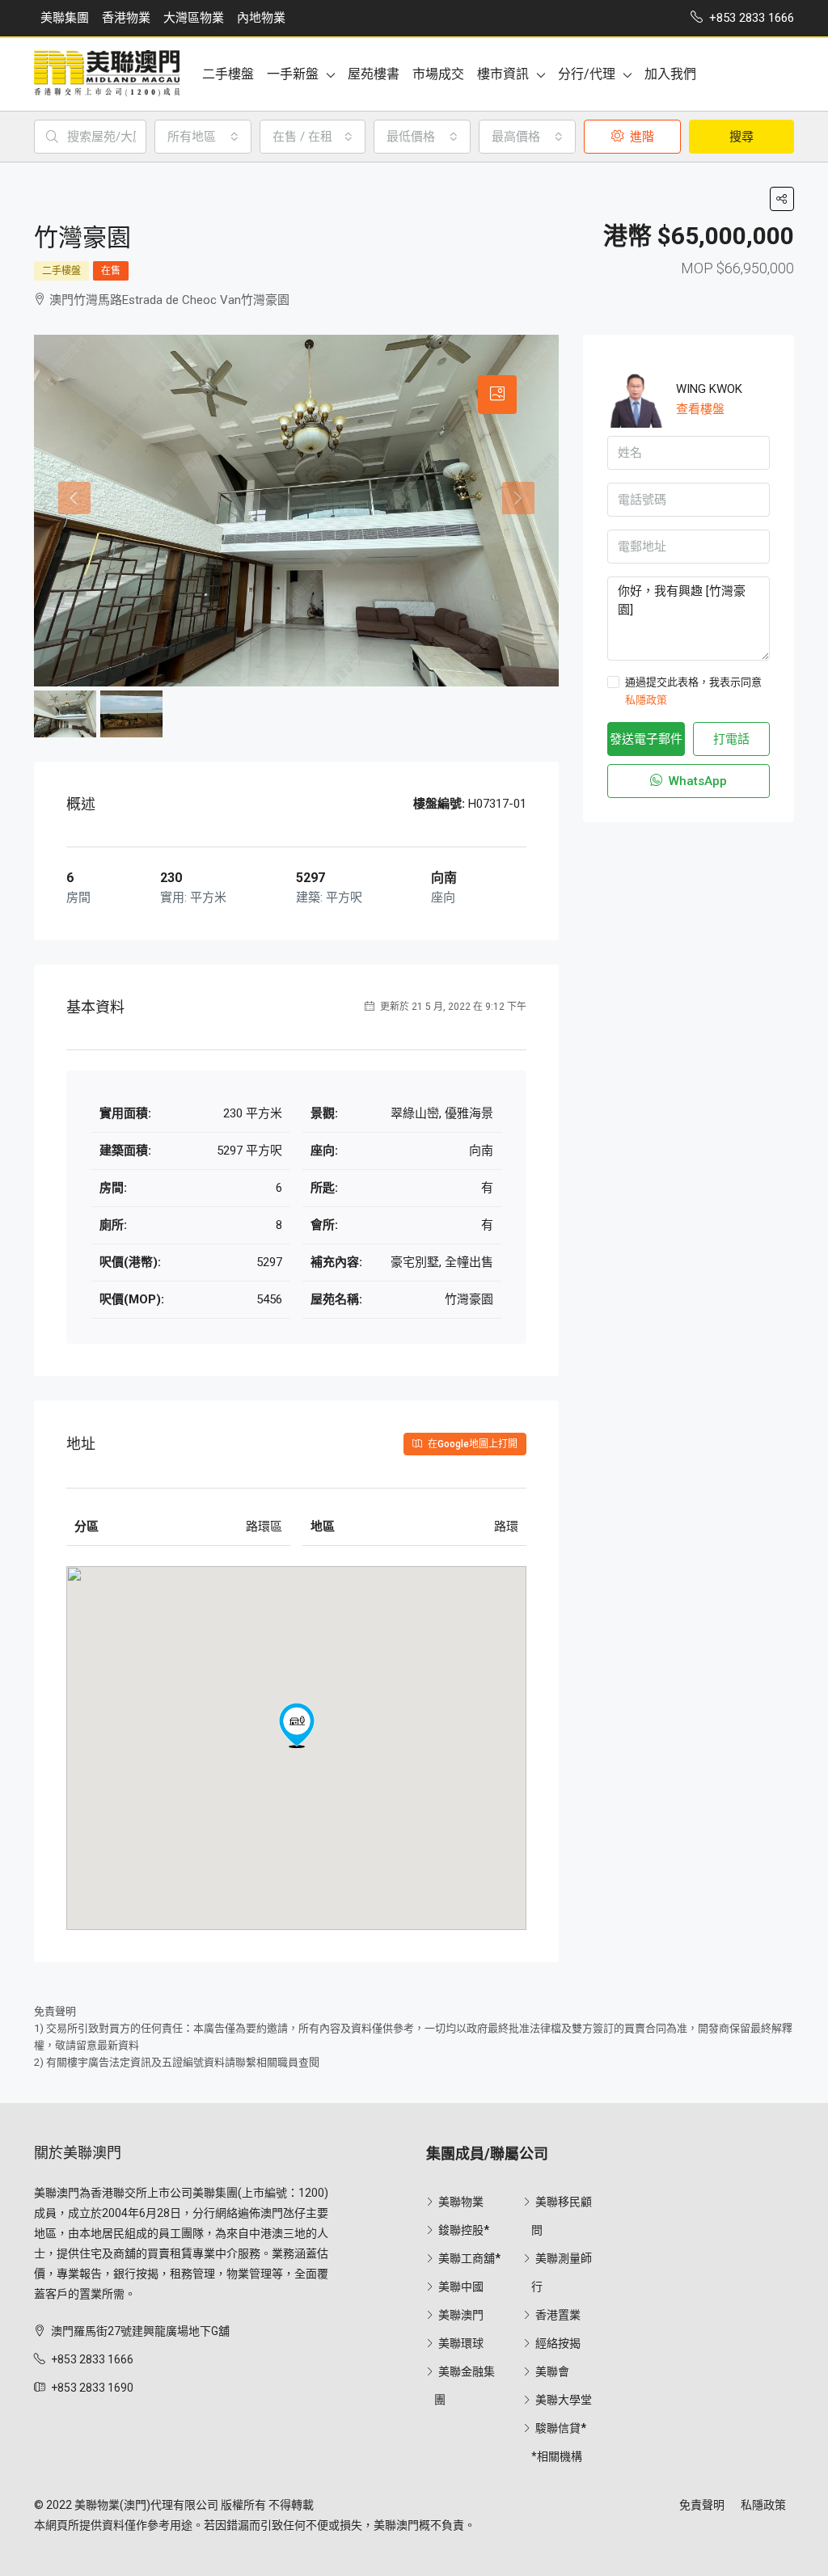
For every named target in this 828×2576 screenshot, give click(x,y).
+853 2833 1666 (92, 2359)
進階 (640, 137)
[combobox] (203, 137)
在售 (111, 271)
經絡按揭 (558, 2343)
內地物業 (261, 18)
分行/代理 (587, 74)
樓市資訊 (503, 74)
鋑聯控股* (464, 2230)
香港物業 (126, 18)
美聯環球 (461, 2343)
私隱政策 (646, 700)
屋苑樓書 (374, 74)
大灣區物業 (194, 18)
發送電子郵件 (646, 739)
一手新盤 (293, 74)
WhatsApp (696, 781)
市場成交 (438, 74)
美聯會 (552, 2371)
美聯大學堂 (564, 2400)
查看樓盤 (700, 409)
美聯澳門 (461, 2315)
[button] (297, 1725)
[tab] (497, 395)
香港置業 (558, 2315)
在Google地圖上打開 (471, 1444)
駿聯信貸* (561, 2428)
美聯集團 (65, 18)
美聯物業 (461, 2202)
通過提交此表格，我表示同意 (693, 691)
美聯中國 (461, 2287)
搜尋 (741, 137)
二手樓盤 (228, 74)
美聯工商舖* (469, 2258)
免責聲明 (702, 2505)
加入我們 (670, 74)
